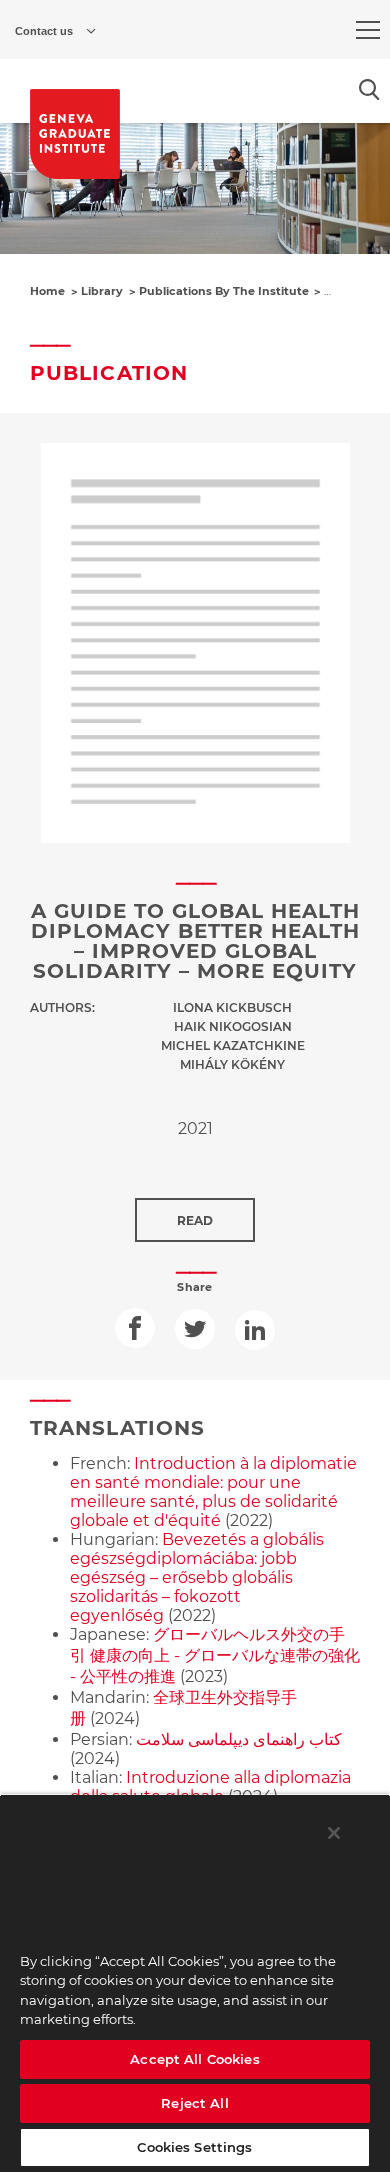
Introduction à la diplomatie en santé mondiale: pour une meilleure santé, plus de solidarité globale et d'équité (213, 1492)
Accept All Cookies (194, 2059)
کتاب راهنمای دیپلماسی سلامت (239, 1739)
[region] (195, 1983)
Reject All (194, 2103)
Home (47, 291)
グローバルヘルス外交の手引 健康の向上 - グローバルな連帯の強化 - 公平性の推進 (215, 1655)
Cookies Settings (194, 2147)
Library (102, 291)
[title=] (75, 134)
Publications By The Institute (224, 291)
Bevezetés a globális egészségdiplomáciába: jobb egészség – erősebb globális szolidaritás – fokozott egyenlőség (197, 1577)
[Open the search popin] (369, 89)
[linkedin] (255, 1330)
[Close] (334, 1833)
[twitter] (195, 1329)
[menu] (368, 30)
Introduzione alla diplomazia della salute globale (210, 1787)
